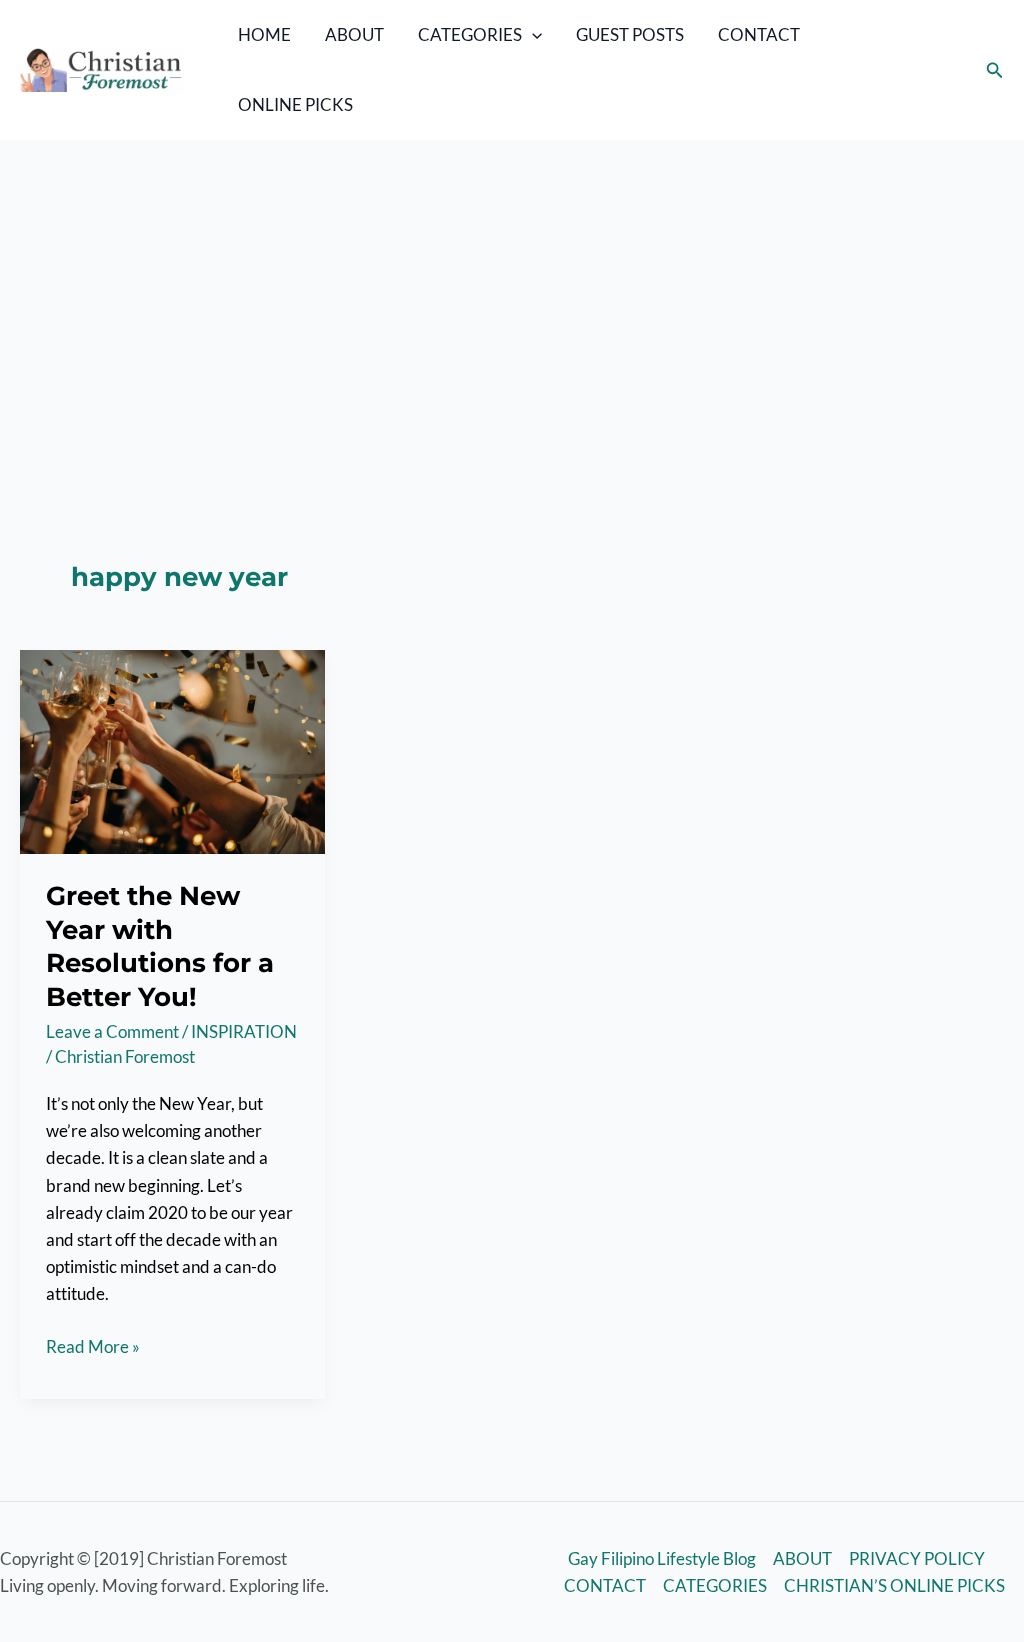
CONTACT (759, 34)
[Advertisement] (512, 290)
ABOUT (354, 34)
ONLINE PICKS (295, 104)
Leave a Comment (112, 1031)
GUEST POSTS (630, 34)
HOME (264, 34)
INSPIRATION (244, 1031)
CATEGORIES (470, 34)
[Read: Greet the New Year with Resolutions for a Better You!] (172, 750)
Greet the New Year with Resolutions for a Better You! (160, 946)
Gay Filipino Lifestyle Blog (662, 1558)
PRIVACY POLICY (917, 1558)
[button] (532, 35)
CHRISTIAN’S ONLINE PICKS (894, 1585)
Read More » (93, 1347)
